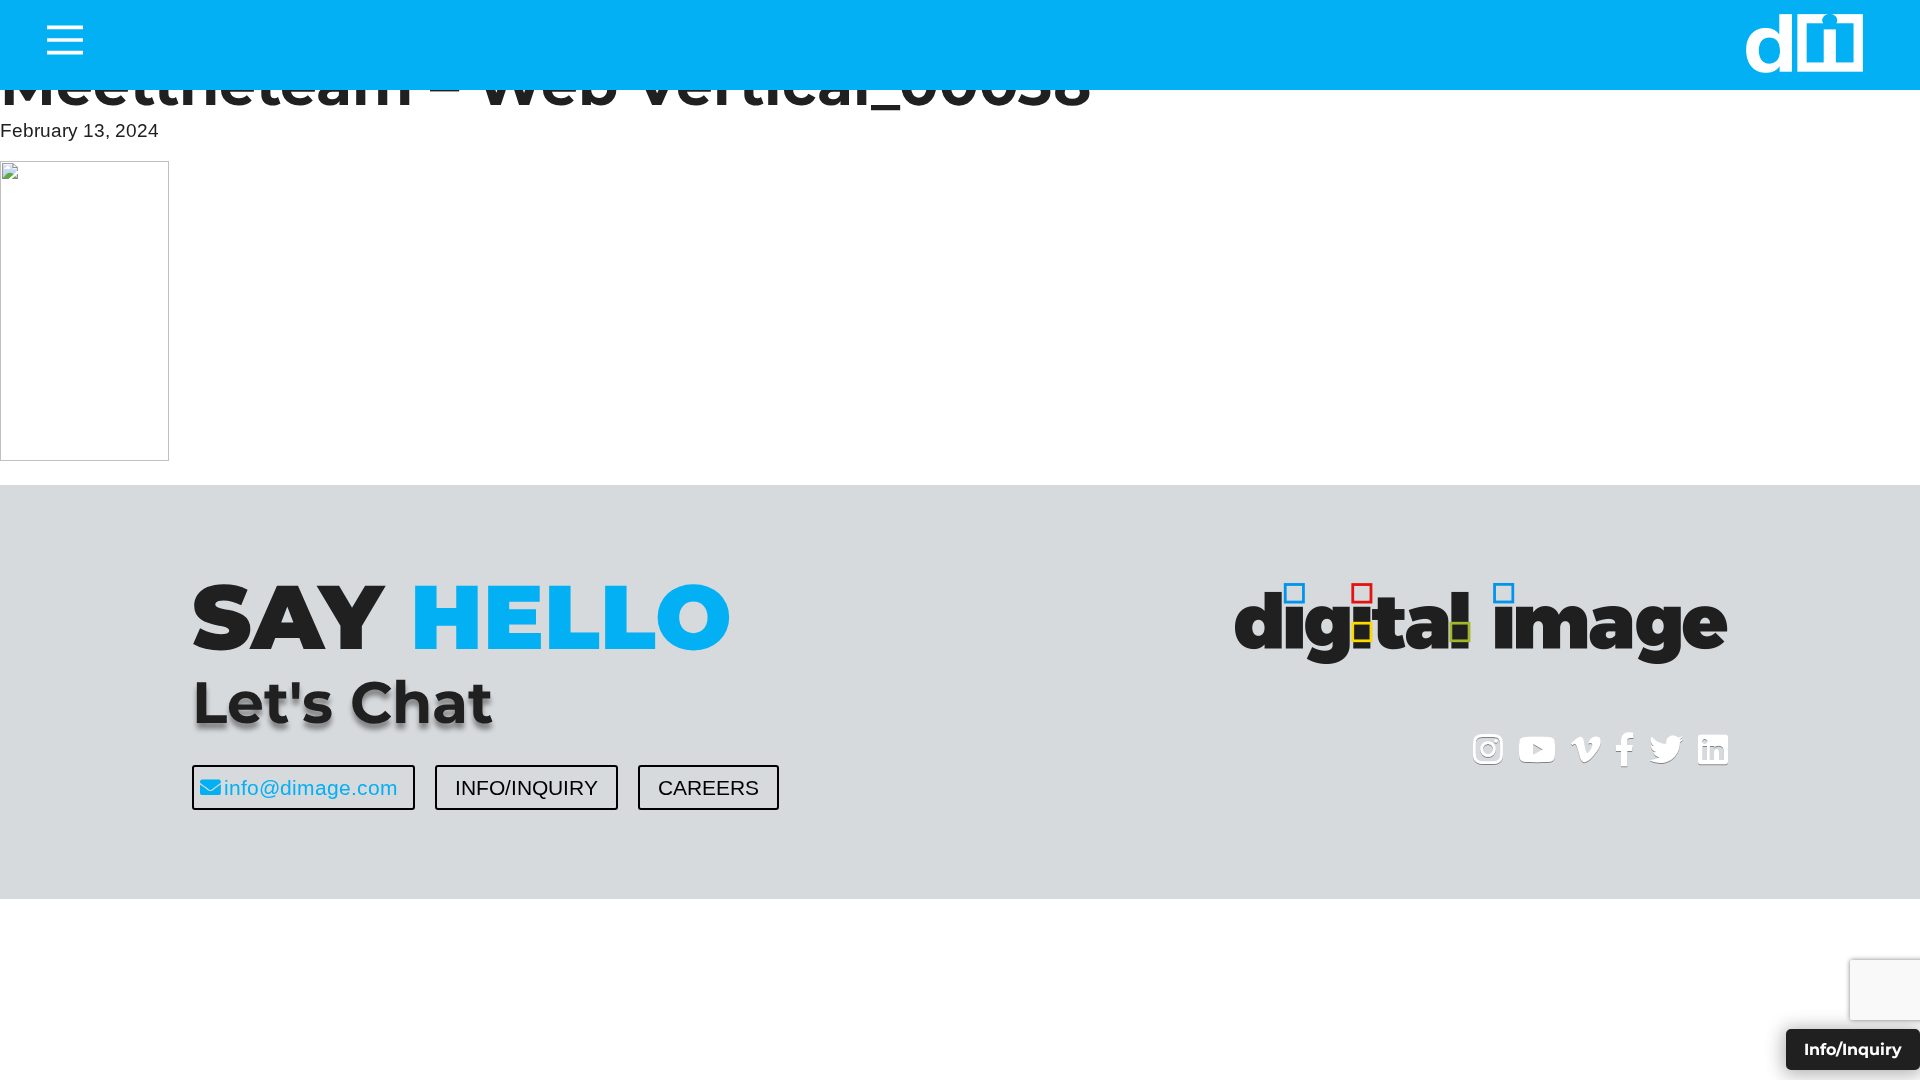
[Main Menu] (65, 40)
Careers (708, 787)
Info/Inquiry (526, 787)
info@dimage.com (311, 787)
